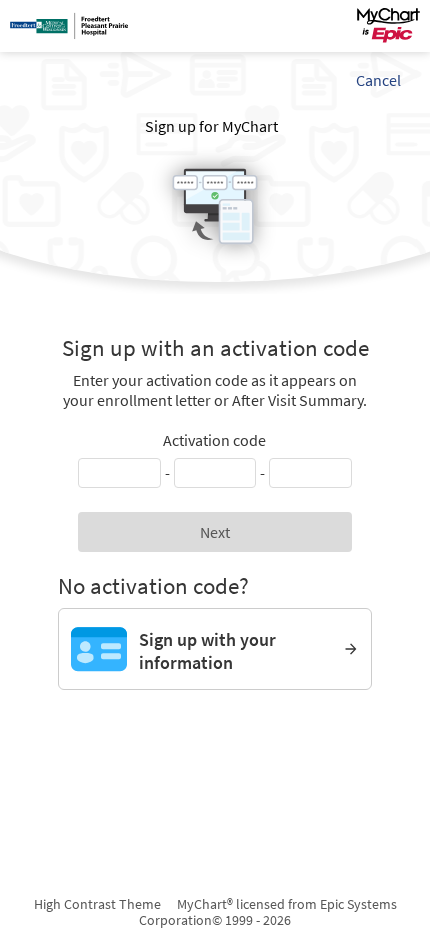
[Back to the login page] (69, 26)
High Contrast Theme (97, 904)
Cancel (378, 80)
